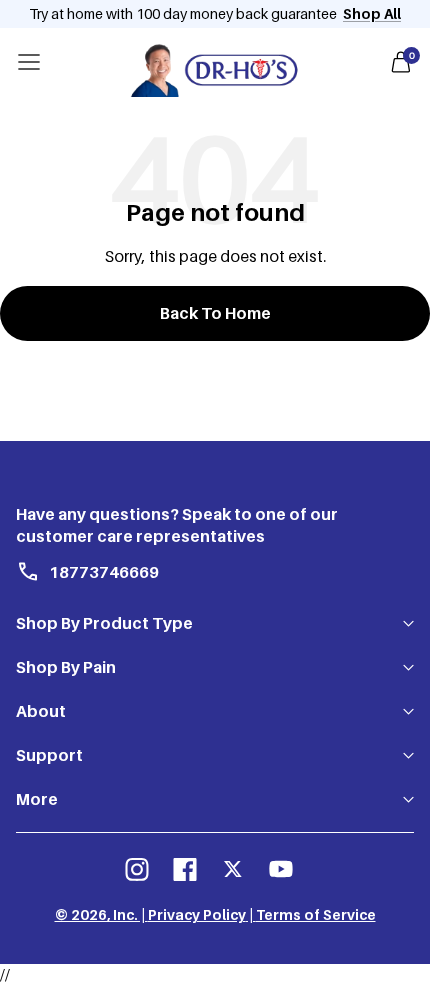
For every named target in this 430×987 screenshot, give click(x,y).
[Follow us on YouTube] (281, 869)
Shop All (372, 13)
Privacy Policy (197, 914)
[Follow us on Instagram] (137, 869)
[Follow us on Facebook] (185, 869)
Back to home (215, 313)
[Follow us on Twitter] (233, 869)
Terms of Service (316, 914)
